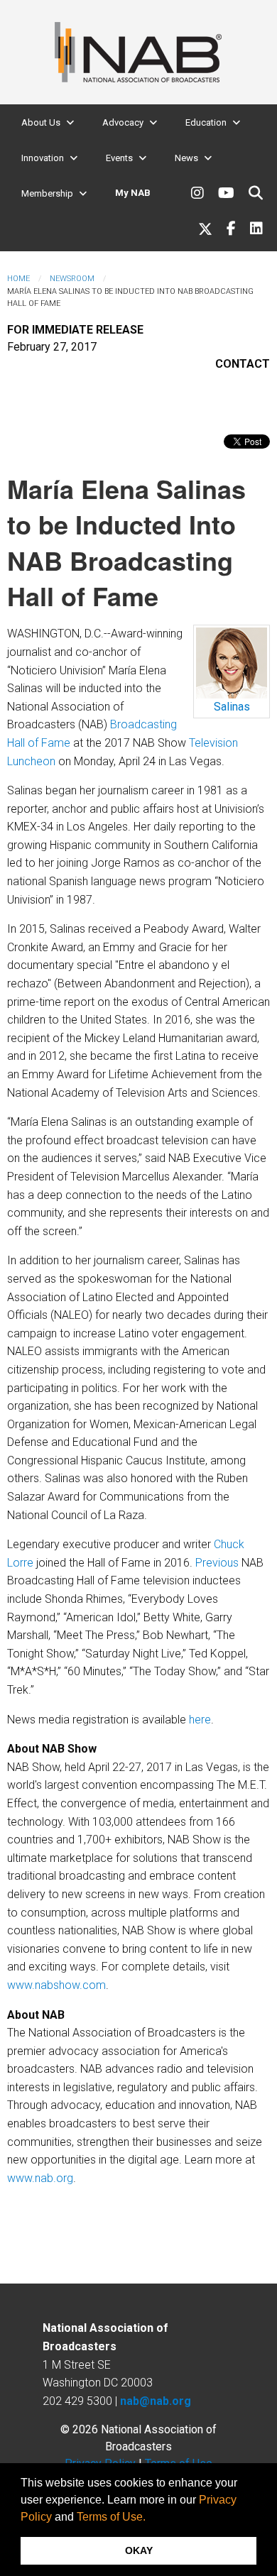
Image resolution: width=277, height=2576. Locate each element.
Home (18, 279)
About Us (41, 122)
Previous (217, 1563)
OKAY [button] (139, 2550)
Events (119, 158)
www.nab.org (40, 2178)
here (200, 1720)
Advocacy (123, 122)
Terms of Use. (111, 2517)
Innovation (43, 158)
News (186, 158)
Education (206, 122)
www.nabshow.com (56, 1985)
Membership (47, 193)
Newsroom (72, 279)
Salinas (232, 707)
